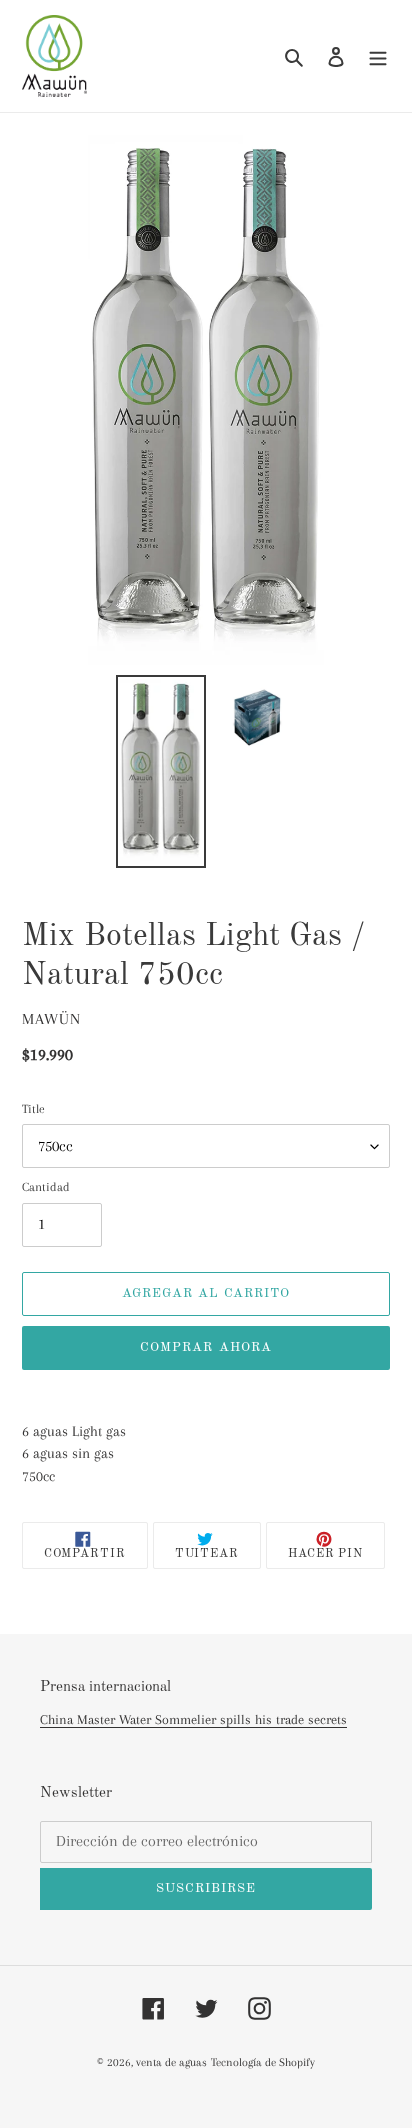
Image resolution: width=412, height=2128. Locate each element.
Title (33, 1109)
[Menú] (378, 56)
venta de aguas (171, 2062)
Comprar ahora (206, 1347)
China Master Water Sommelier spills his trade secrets (193, 1719)
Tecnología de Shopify (263, 2062)
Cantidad (46, 1187)
